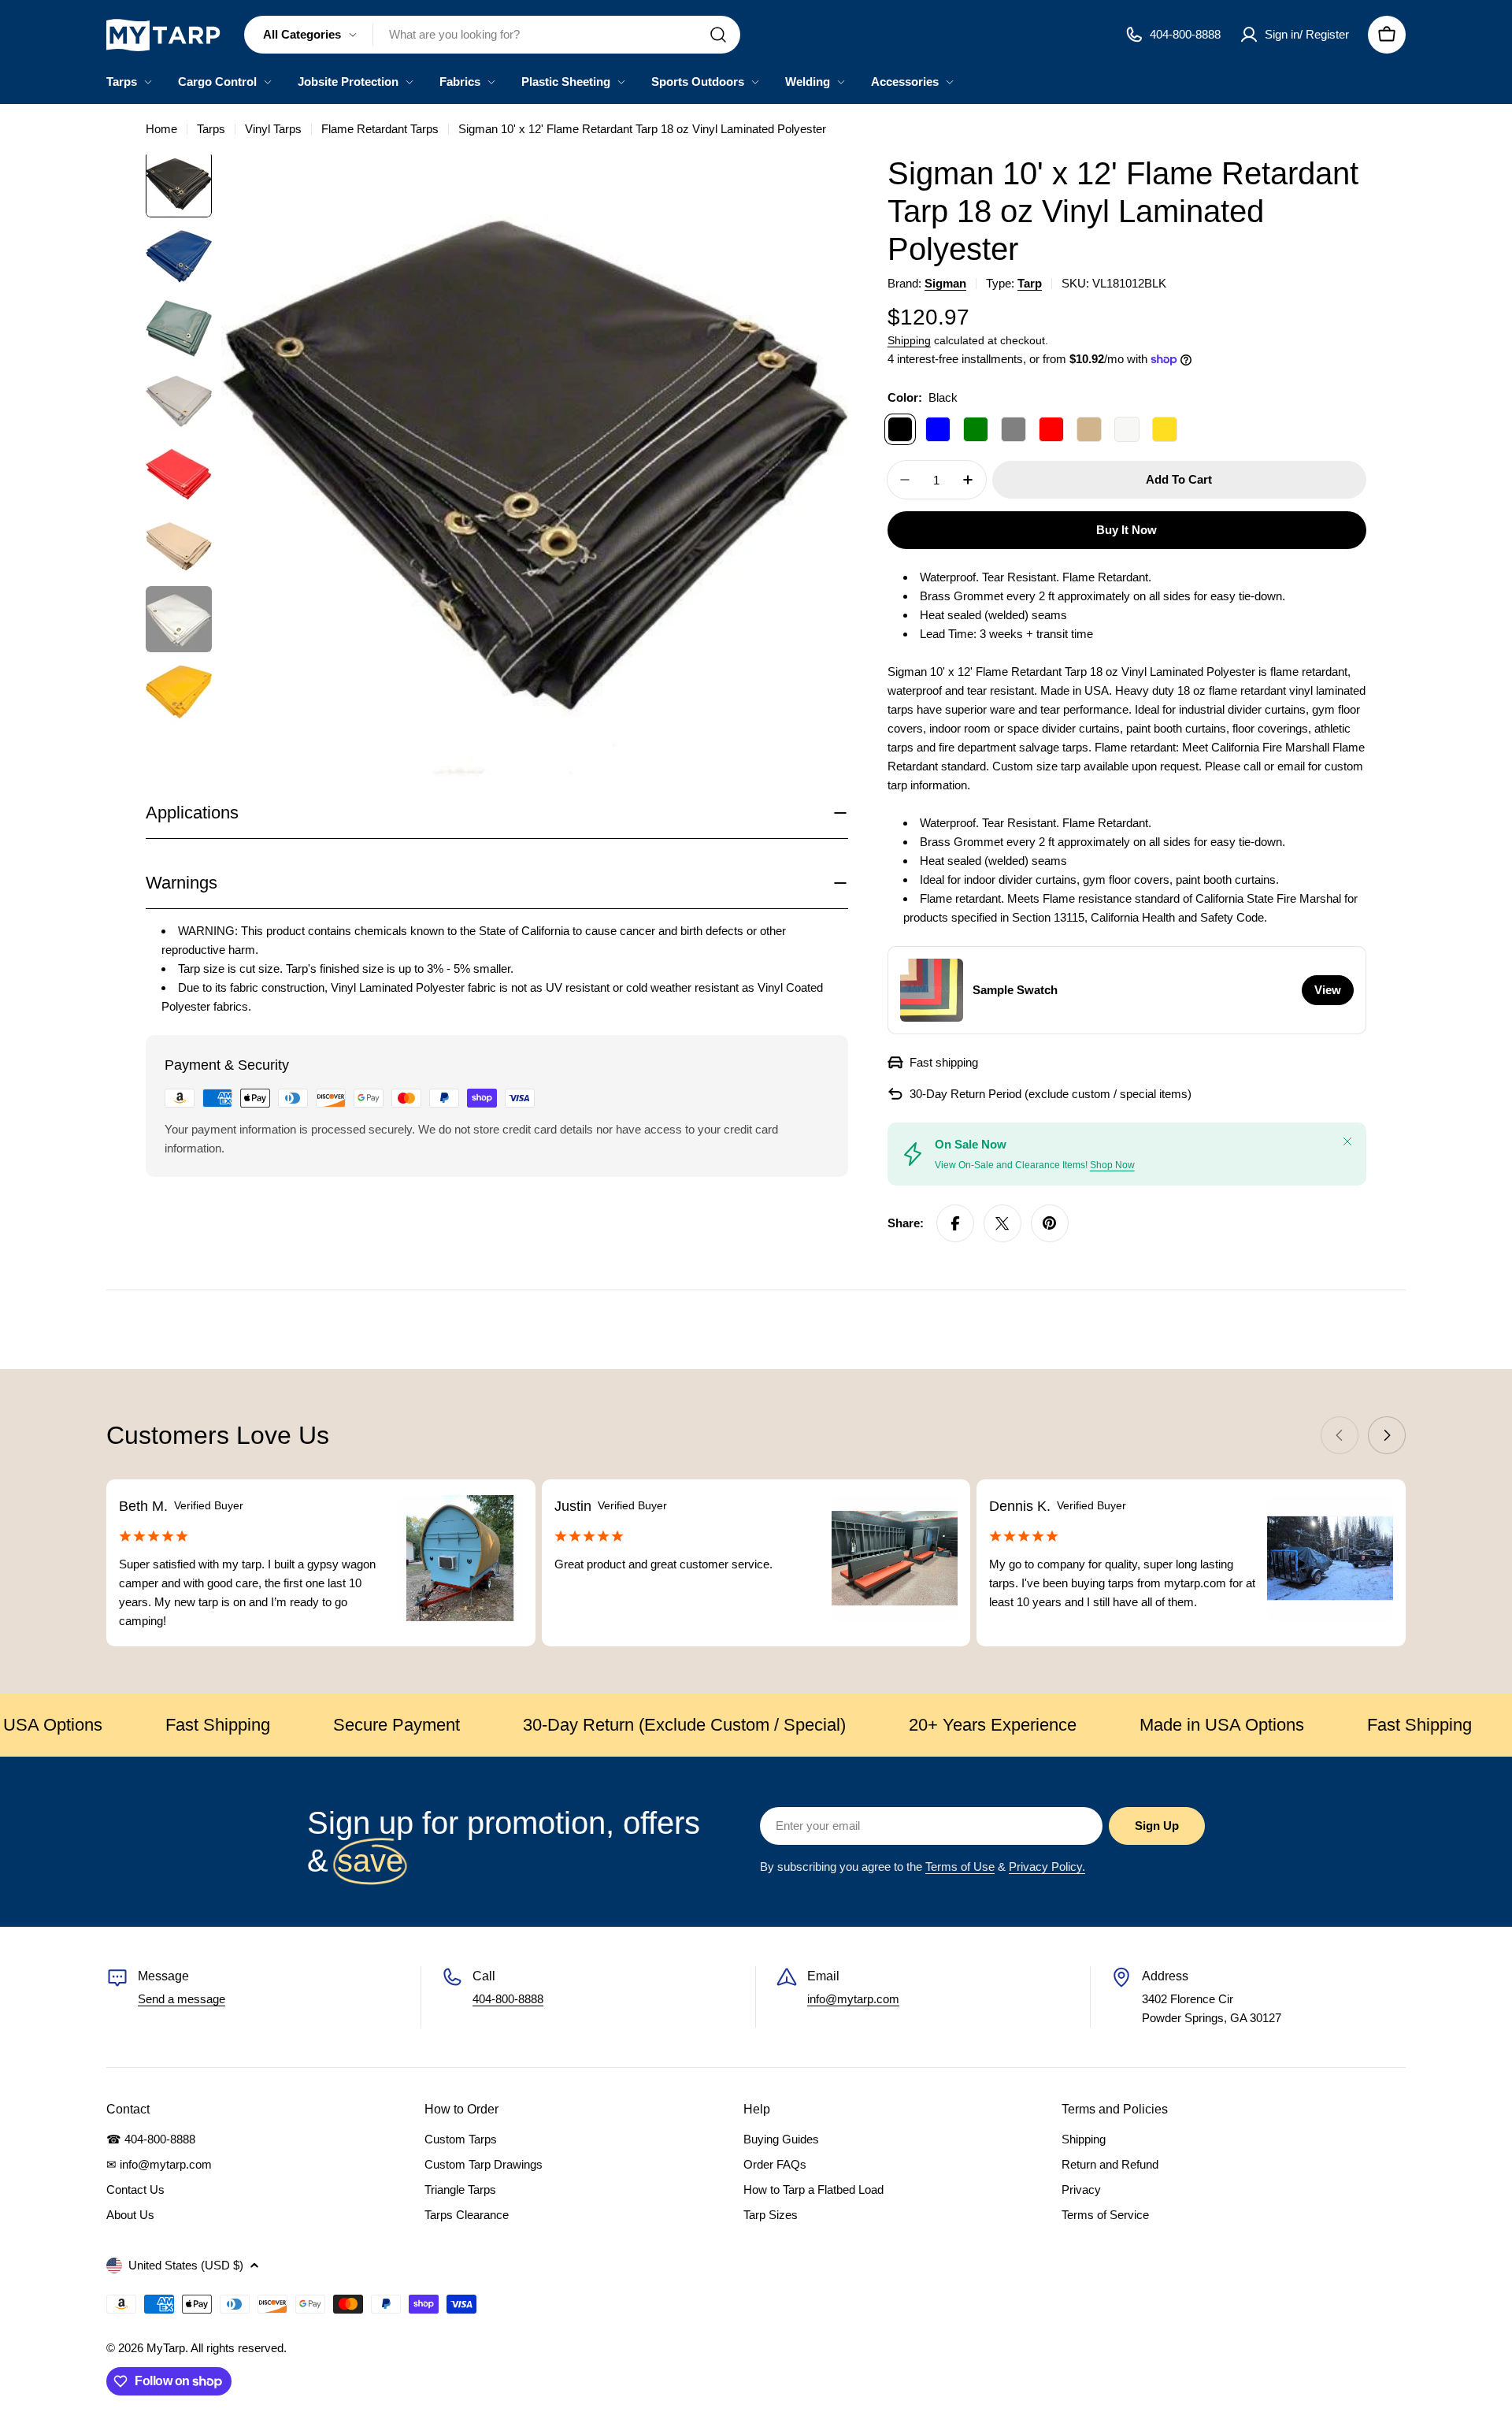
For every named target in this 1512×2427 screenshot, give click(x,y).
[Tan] (1089, 429)
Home (161, 129)
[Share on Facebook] (955, 1223)
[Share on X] (1002, 1223)
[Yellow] (1165, 429)
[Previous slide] (1340, 1435)
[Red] (1051, 429)
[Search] (718, 35)
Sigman (945, 283)
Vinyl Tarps (273, 129)
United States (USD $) (186, 2265)
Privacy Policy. (1047, 1867)
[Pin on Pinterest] (1050, 1223)
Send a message (182, 1999)
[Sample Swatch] (932, 990)
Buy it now (1127, 530)
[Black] (900, 429)
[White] (1127, 429)
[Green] (976, 429)
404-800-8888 (508, 1999)
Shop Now (1112, 1165)
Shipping (909, 341)
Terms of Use (960, 1867)
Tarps (211, 129)
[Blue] (938, 429)
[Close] (1347, 1141)
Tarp (1030, 283)
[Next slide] (1387, 1435)
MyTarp (166, 2348)
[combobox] (492, 35)
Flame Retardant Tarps (380, 129)
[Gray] (1014, 429)
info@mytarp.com (853, 1999)
